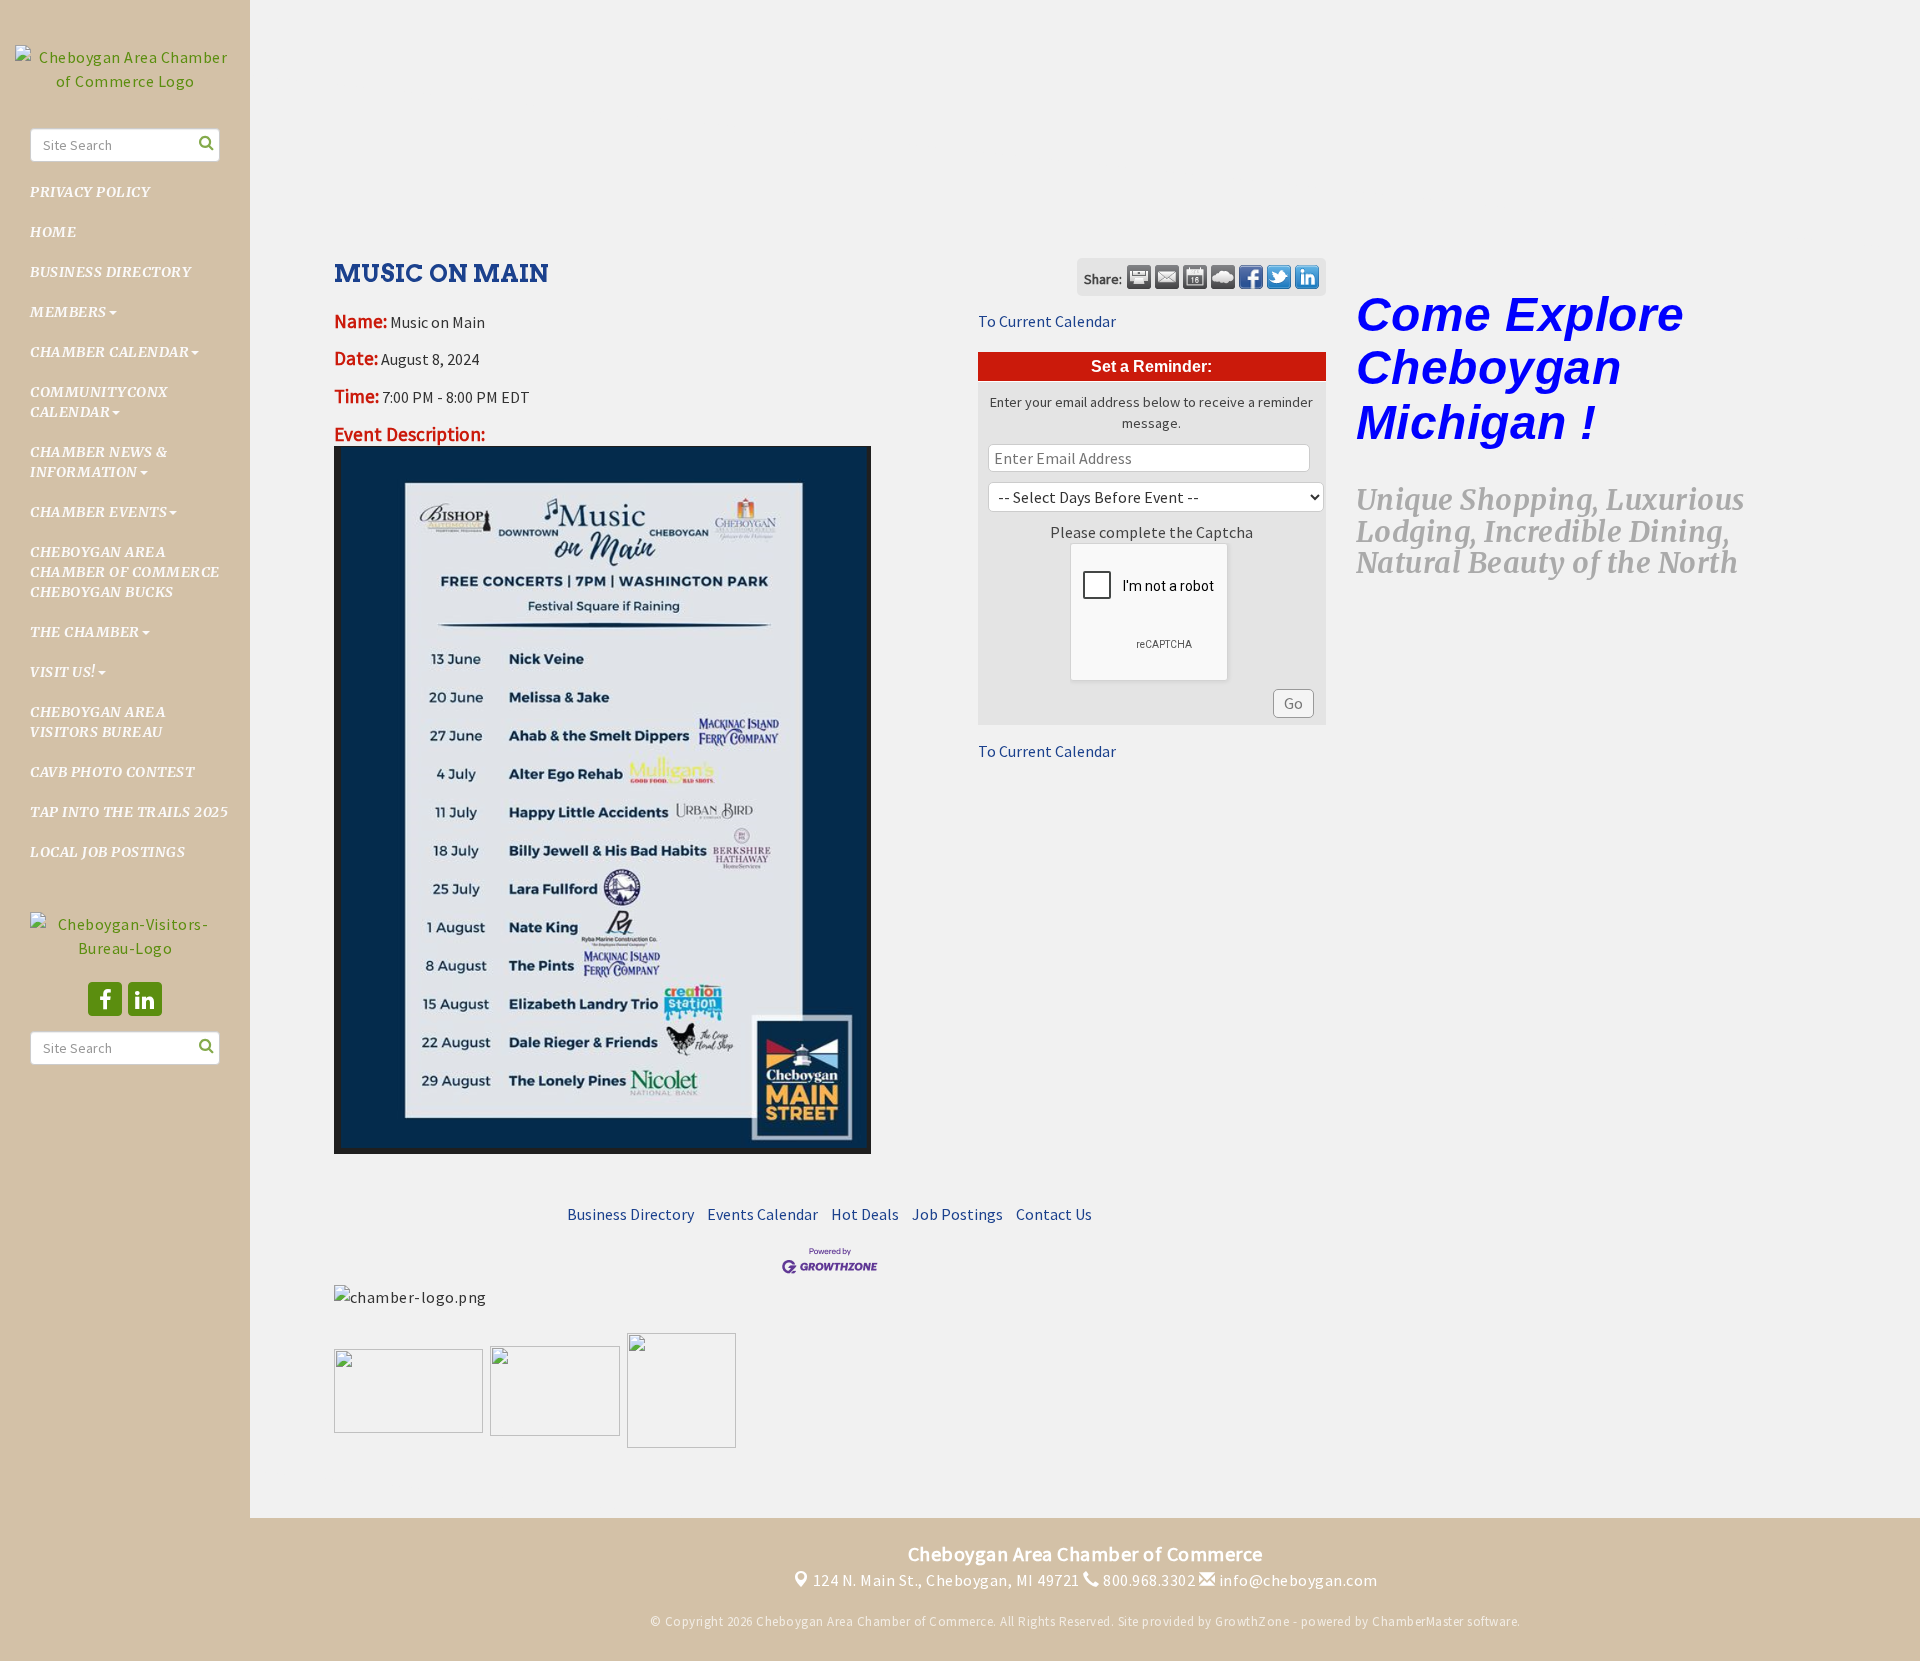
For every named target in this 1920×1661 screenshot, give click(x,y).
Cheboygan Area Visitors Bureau (97, 722)
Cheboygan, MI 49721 (946, 1580)
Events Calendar (762, 1214)
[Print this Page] (1139, 277)
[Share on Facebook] (1251, 277)
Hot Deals (865, 1214)
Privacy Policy (90, 192)
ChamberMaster (1418, 1621)
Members (68, 312)
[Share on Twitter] (1279, 277)
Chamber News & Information (98, 462)
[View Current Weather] (1223, 277)
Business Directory (110, 272)
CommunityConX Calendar (99, 402)
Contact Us (1054, 1214)
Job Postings (957, 1214)
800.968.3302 (1147, 1580)
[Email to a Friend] (1167, 277)
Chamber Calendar (109, 352)
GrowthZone (1252, 1621)
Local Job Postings (107, 852)
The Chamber (85, 632)
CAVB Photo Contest (112, 772)
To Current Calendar (1047, 321)
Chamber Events (98, 512)
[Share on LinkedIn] (1307, 277)
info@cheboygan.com (1296, 1580)
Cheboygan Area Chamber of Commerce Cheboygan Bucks (125, 572)
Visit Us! (63, 672)
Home (53, 232)
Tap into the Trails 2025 (129, 812)
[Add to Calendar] (1195, 277)
